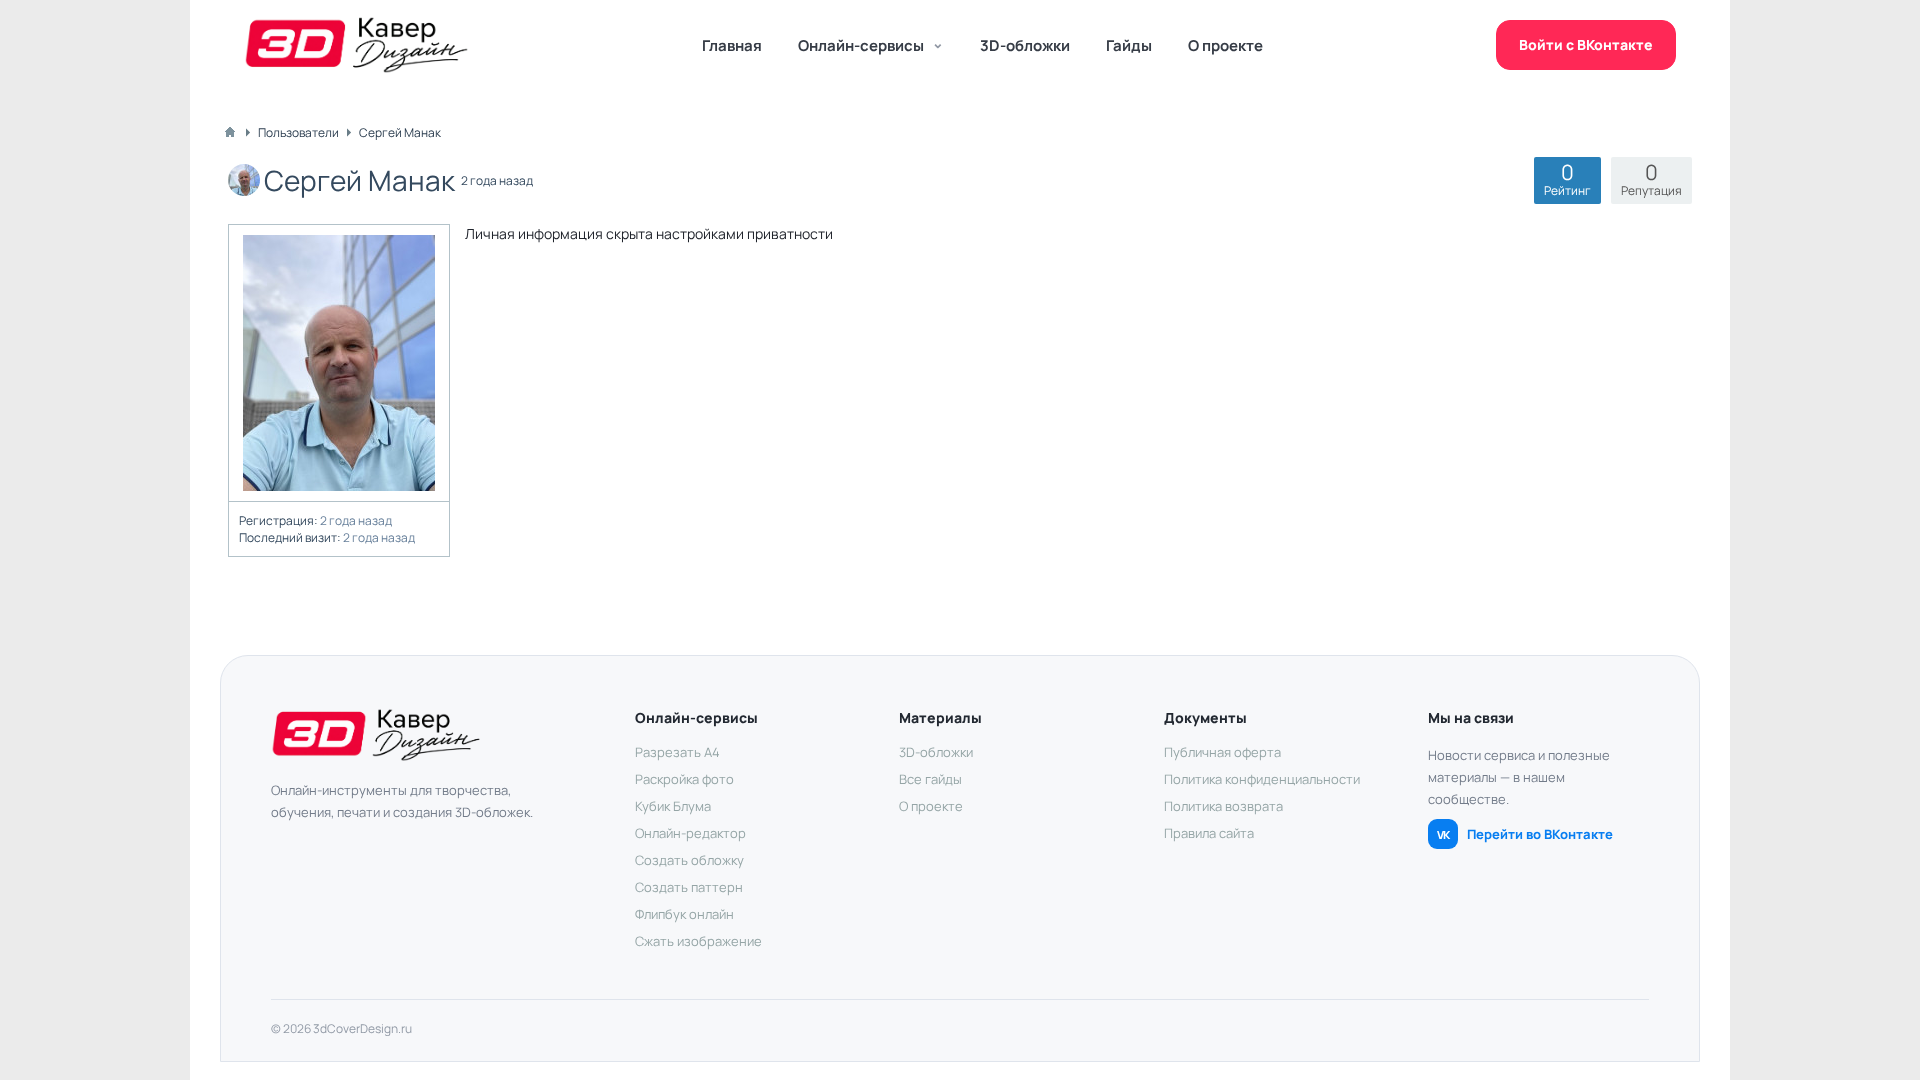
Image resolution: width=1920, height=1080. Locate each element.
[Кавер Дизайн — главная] (356, 45)
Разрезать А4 (677, 752)
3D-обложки (1025, 45)
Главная (732, 45)
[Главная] (230, 132)
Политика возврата (1223, 806)
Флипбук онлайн (684, 914)
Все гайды (930, 779)
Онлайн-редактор (690, 833)
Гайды (1129, 45)
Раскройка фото (684, 779)
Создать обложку (689, 860)
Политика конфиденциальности (1262, 779)
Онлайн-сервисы (861, 45)
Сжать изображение (698, 941)
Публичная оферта (1222, 752)
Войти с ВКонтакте (1586, 44)
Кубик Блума (673, 806)
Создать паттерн (689, 887)
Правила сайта (1209, 833)
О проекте (1225, 45)
